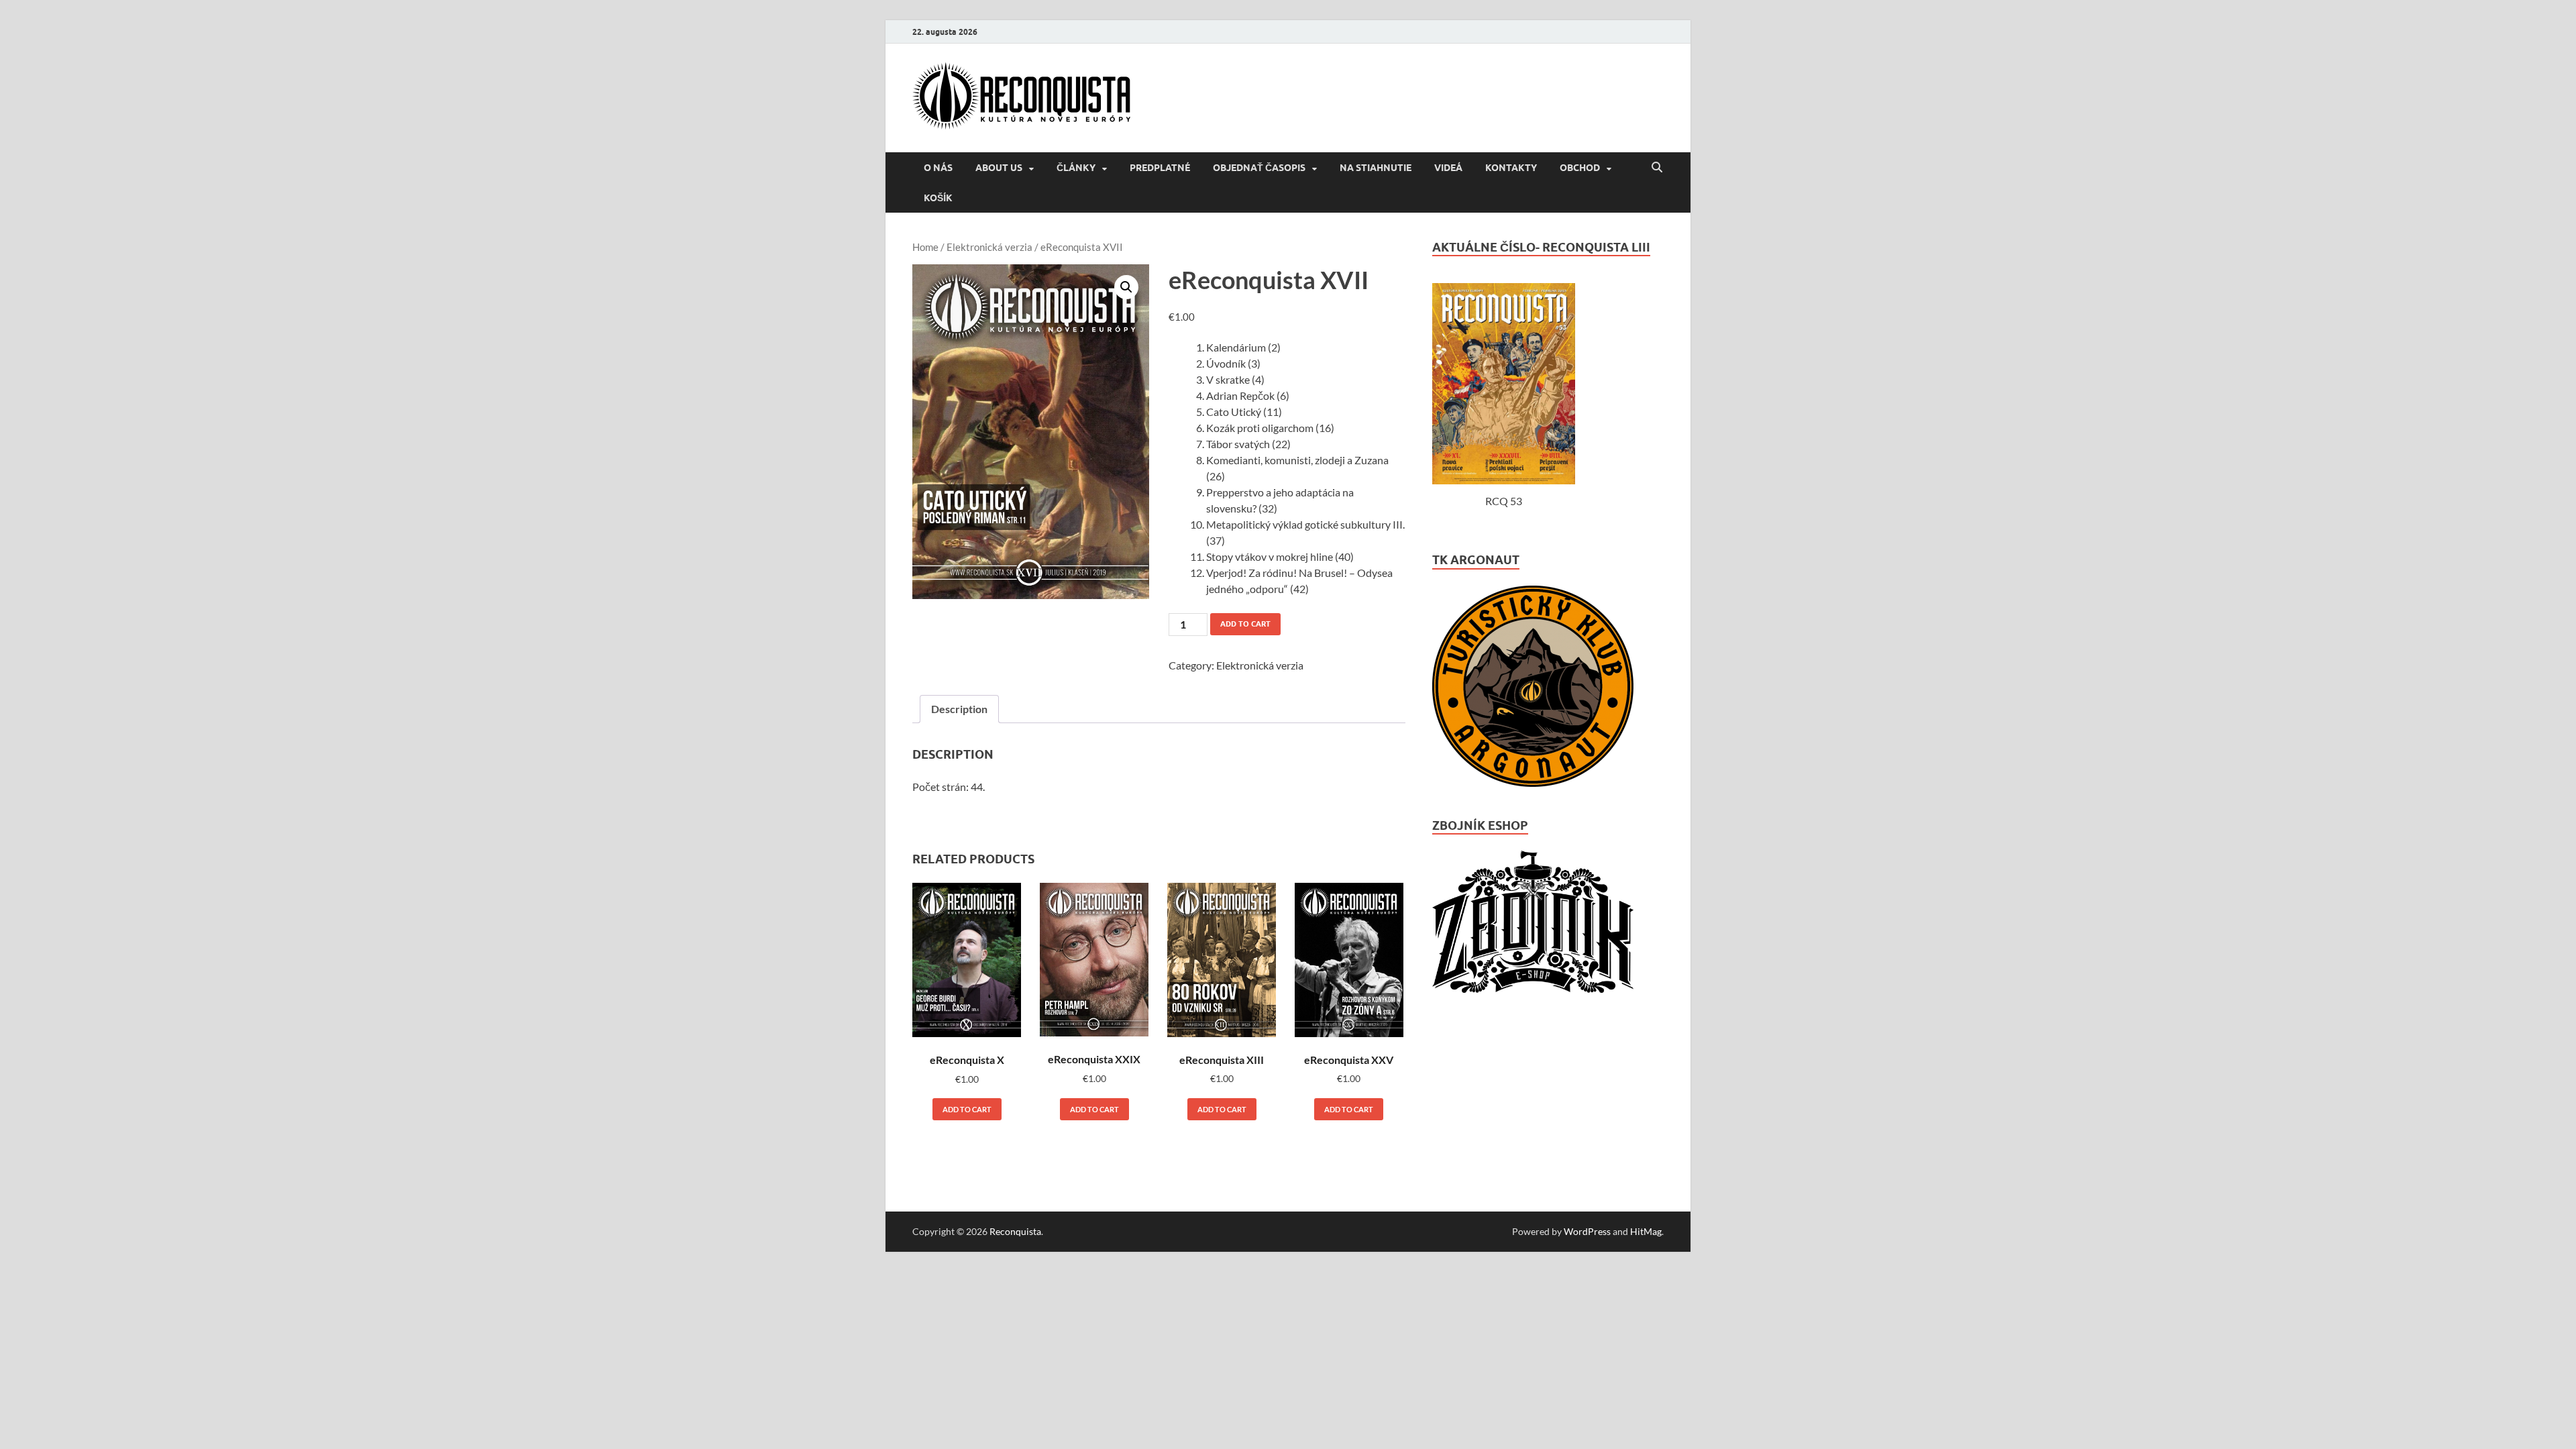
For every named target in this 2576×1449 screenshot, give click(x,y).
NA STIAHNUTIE (1376, 168)
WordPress (1587, 1231)
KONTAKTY (1511, 168)
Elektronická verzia (989, 247)
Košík (938, 198)
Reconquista (1015, 1231)
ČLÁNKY (1076, 168)
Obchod (1580, 168)
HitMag (1646, 1231)
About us (999, 168)
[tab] (959, 709)
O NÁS (938, 168)
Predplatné (1160, 168)
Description (959, 709)
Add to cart (1245, 624)
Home (925, 247)
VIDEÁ (1448, 168)
